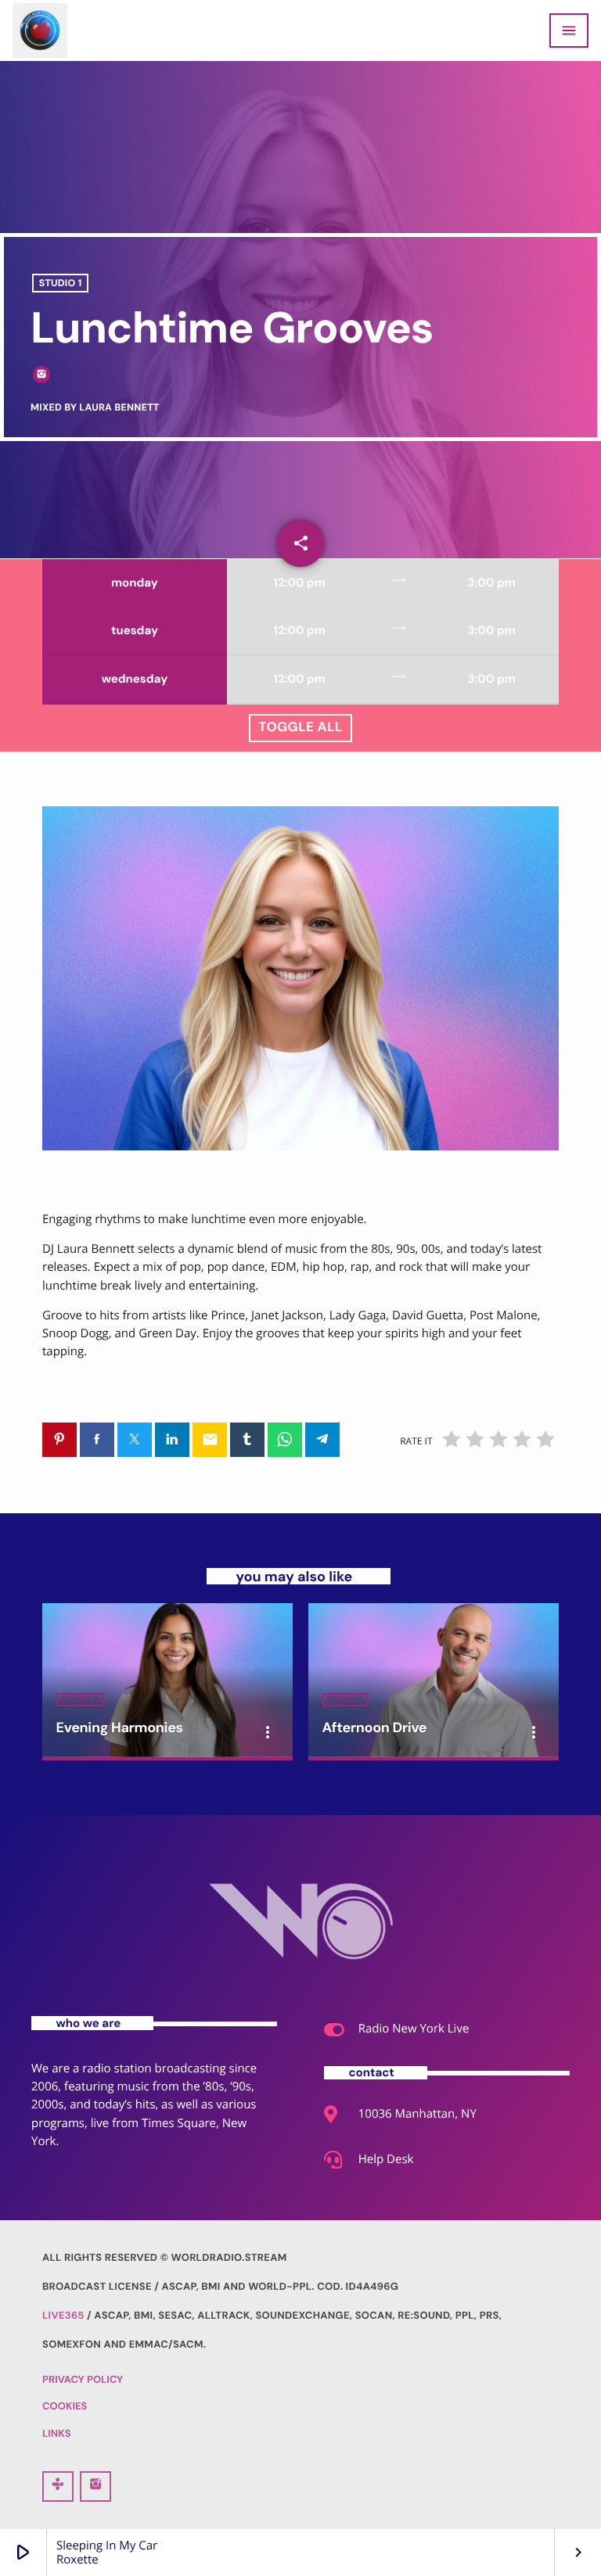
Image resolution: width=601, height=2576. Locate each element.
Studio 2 (80, 1700)
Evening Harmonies (120, 1727)
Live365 (63, 2316)
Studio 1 (61, 283)
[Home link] (40, 30)
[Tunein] (58, 2486)
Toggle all (300, 727)
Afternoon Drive (375, 1727)
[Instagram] (95, 2486)
